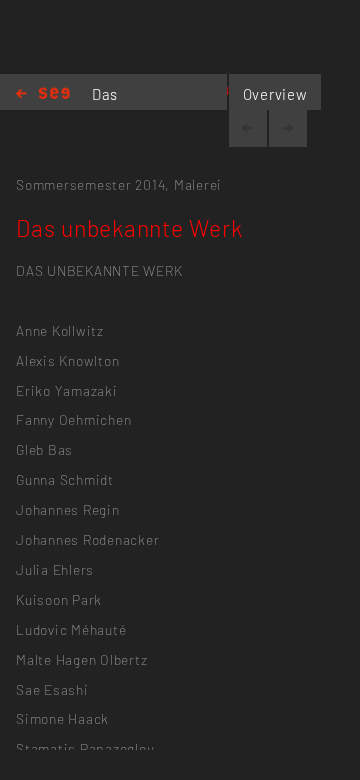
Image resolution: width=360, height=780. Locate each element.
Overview (275, 94)
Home (43, 94)
